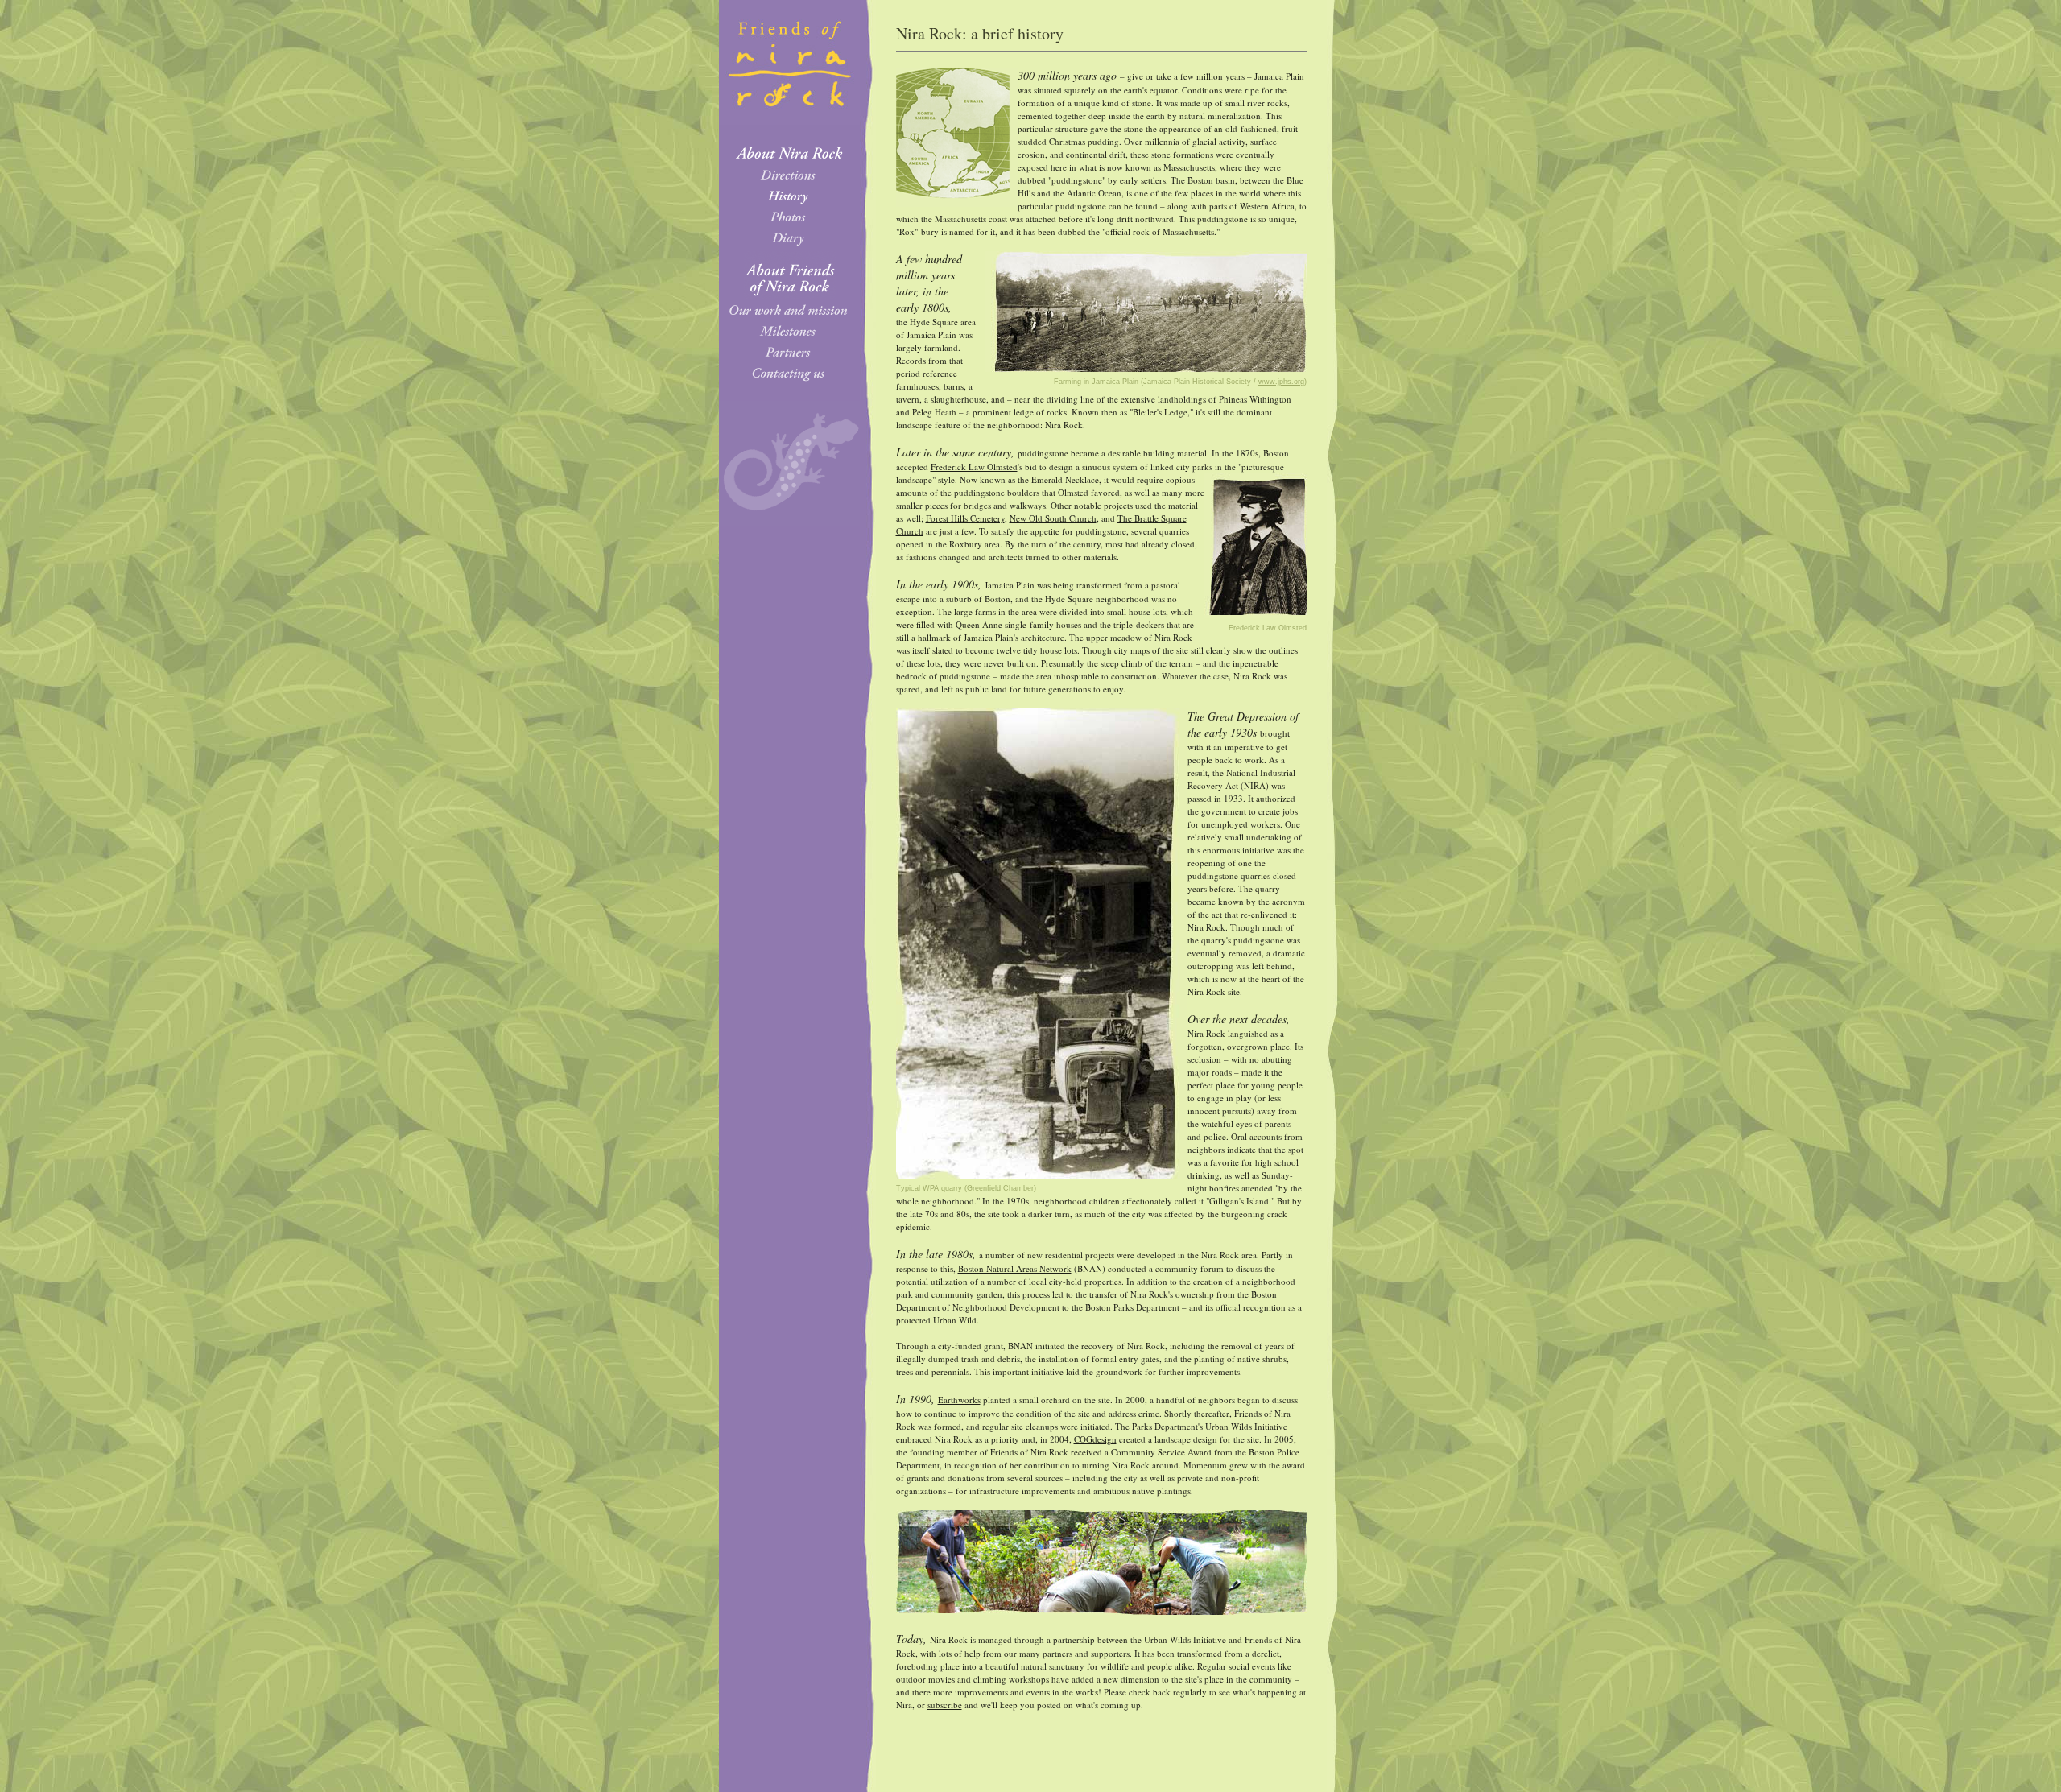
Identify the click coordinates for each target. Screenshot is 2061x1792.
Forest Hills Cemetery (965, 518)
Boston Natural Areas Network (1015, 1268)
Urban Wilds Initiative (1246, 1426)
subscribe (945, 1705)
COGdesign (1095, 1439)
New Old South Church (1053, 518)
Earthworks (959, 1400)
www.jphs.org (1281, 382)
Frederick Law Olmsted (974, 467)
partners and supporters (1086, 1653)
